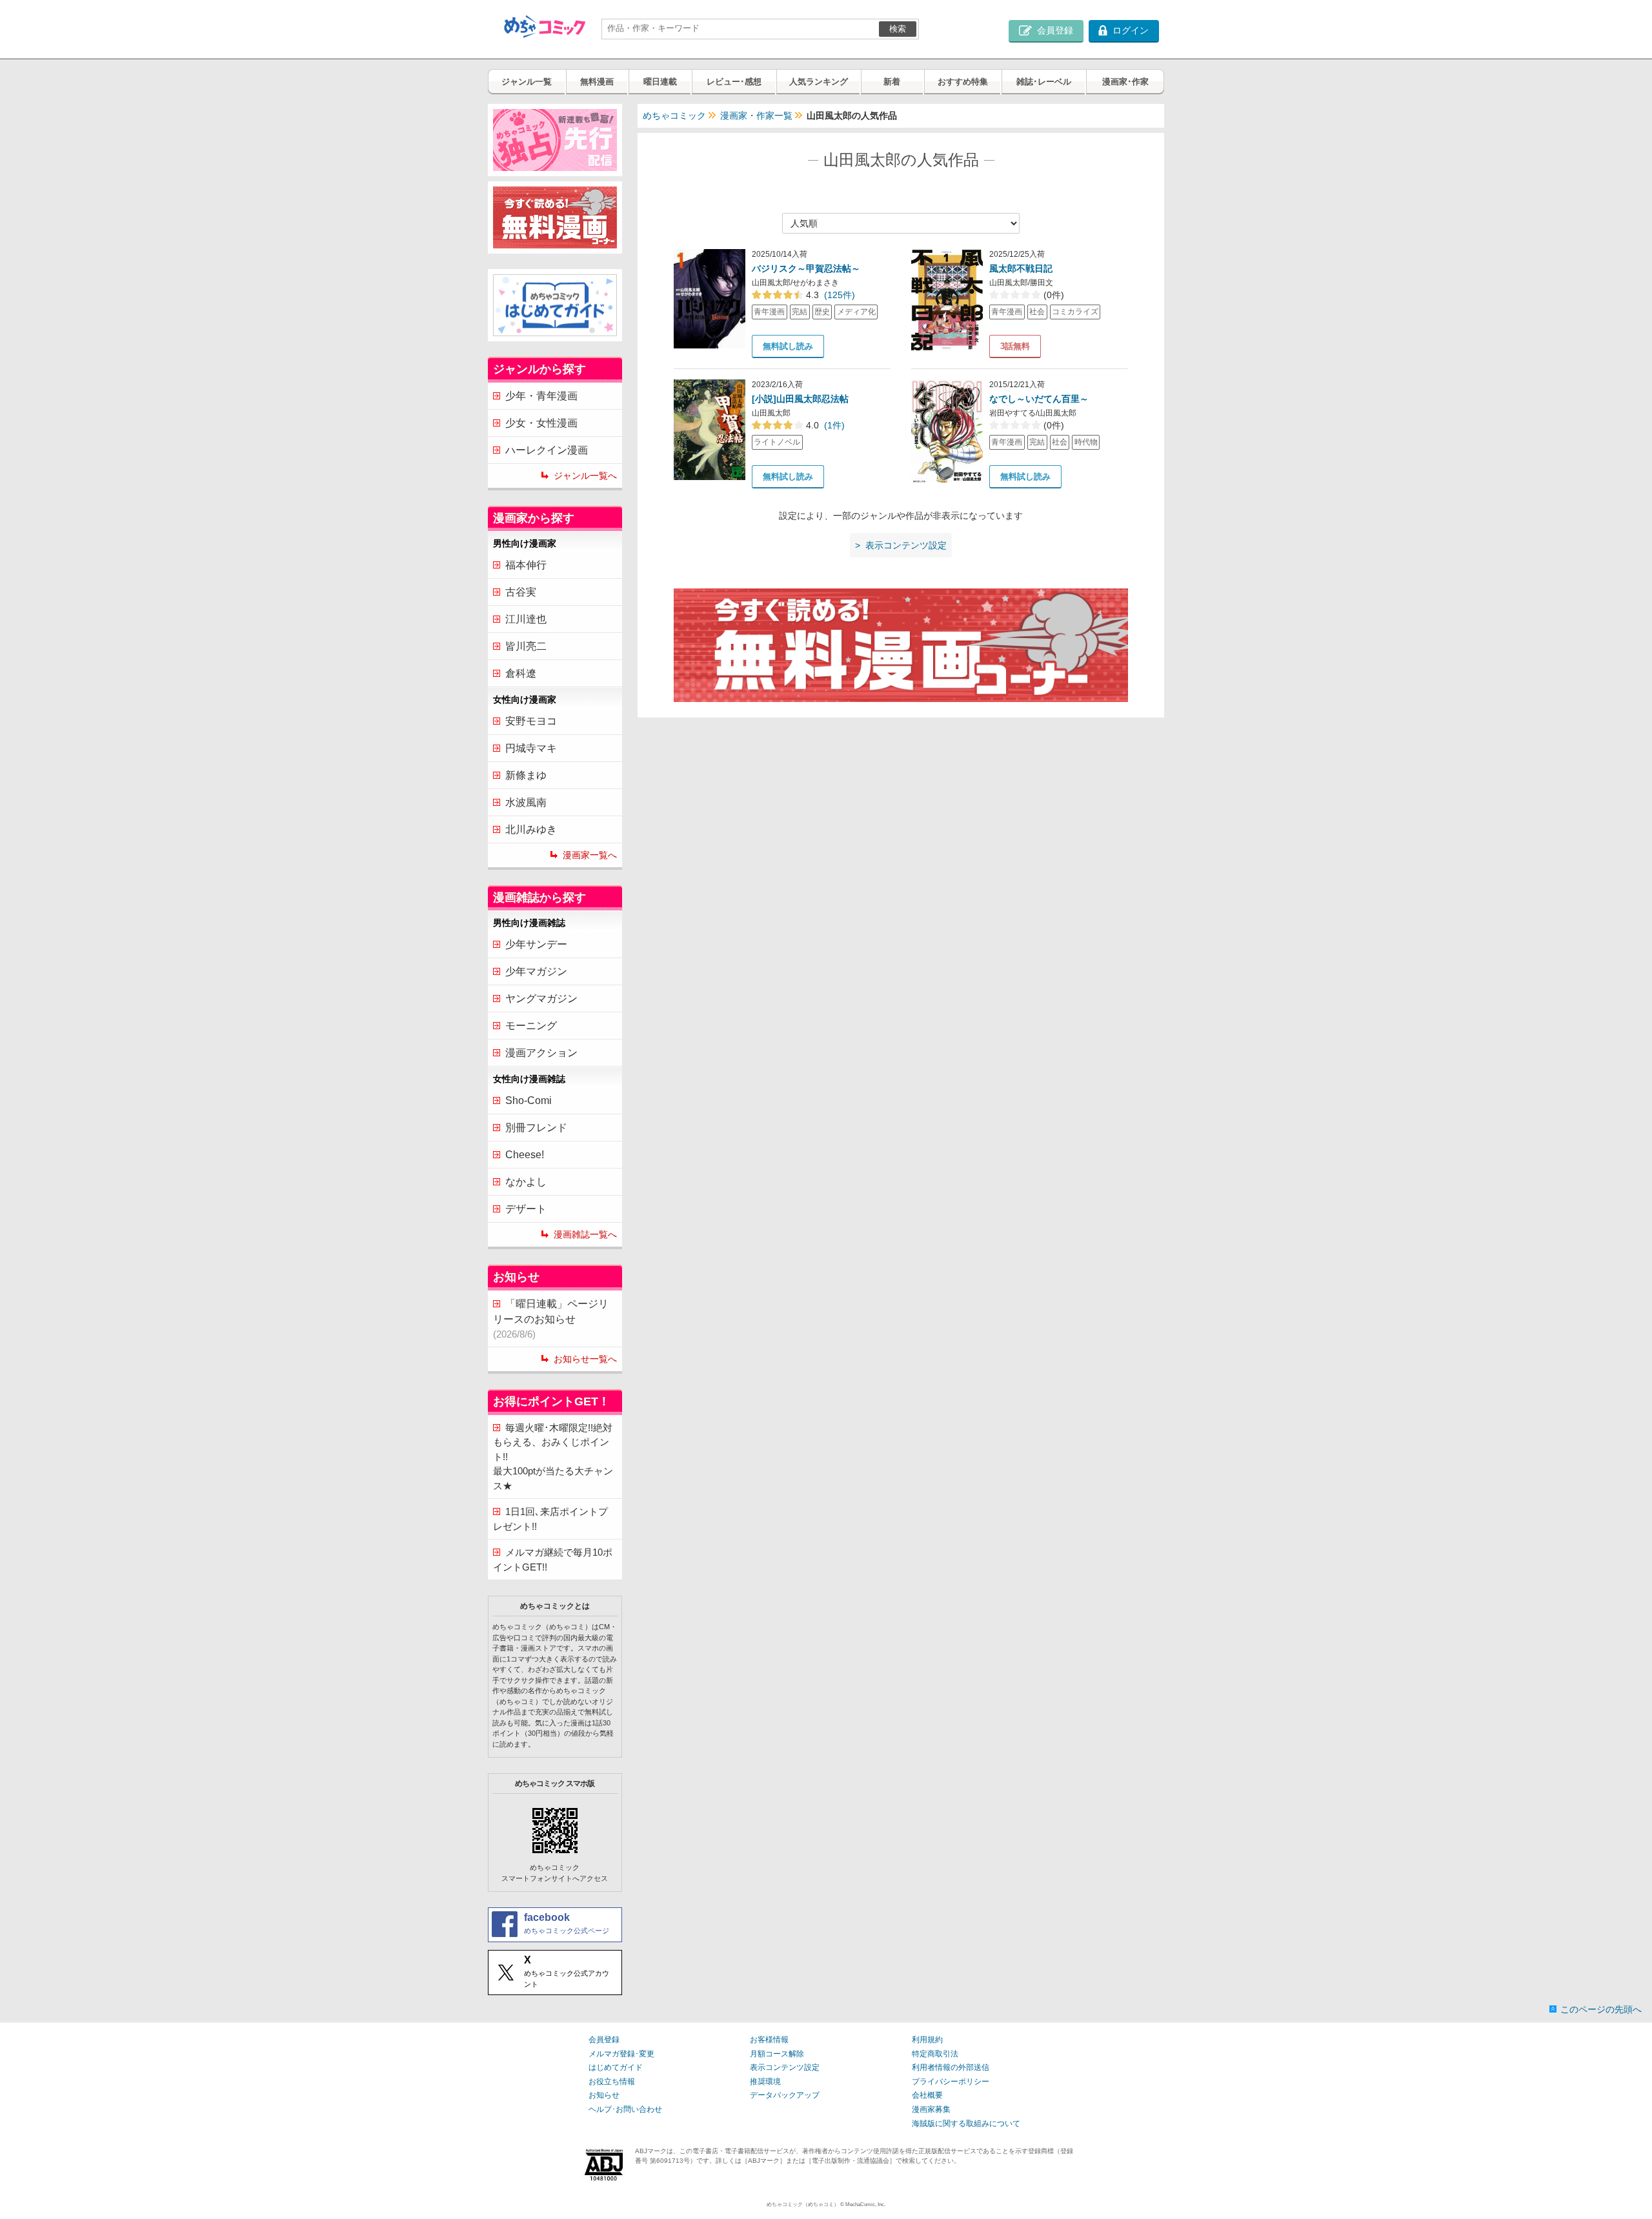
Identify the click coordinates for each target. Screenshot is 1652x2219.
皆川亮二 (526, 646)
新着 (892, 82)
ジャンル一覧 (527, 82)
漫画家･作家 (1125, 82)
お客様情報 (769, 2040)
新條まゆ (526, 775)
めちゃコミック (674, 115)
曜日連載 (660, 82)
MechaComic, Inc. (865, 2204)
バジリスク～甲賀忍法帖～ (806, 268)
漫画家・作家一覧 (756, 115)
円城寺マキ (531, 748)
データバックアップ (785, 2095)
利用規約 (927, 2040)
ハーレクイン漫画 (547, 450)
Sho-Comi (529, 1100)
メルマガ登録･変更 (621, 2054)
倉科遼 (521, 673)
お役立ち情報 (612, 2082)
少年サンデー (536, 944)
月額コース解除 (777, 2054)
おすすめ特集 (963, 82)
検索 (898, 29)
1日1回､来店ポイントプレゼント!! (550, 1519)
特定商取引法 (935, 2054)
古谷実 (521, 592)
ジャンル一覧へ (585, 476)
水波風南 (526, 802)
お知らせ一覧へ (585, 1359)
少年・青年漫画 (541, 396)
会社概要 (927, 2095)
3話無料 (1015, 346)
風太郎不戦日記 (1021, 268)
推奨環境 (765, 2082)
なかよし (526, 1182)
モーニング (531, 1026)
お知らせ (604, 2095)
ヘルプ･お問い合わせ (625, 2109)
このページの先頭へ (1601, 2009)
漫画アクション (541, 1053)
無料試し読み (788, 346)
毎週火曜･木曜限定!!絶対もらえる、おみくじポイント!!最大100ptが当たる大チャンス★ (553, 1457)
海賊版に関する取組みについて (966, 2124)
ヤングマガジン (541, 999)
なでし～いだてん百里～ (1039, 399)
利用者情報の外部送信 (951, 2067)
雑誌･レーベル (1044, 82)
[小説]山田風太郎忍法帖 (800, 399)
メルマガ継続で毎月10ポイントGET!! (553, 1560)
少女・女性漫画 (541, 423)
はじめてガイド (616, 2067)
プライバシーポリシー (951, 2082)
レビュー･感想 (734, 82)
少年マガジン (536, 971)
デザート (526, 1209)
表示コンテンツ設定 (785, 2067)
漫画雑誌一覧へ (585, 1234)
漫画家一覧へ (590, 855)
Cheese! (525, 1155)
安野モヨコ (531, 721)
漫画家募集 (931, 2109)
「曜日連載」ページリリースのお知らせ (551, 1319)
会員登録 (604, 2040)
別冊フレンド (536, 1128)
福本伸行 (526, 565)
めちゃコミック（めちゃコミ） (803, 2204)
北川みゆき (531, 829)
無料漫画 (597, 82)
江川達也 (526, 619)
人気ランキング (819, 82)
